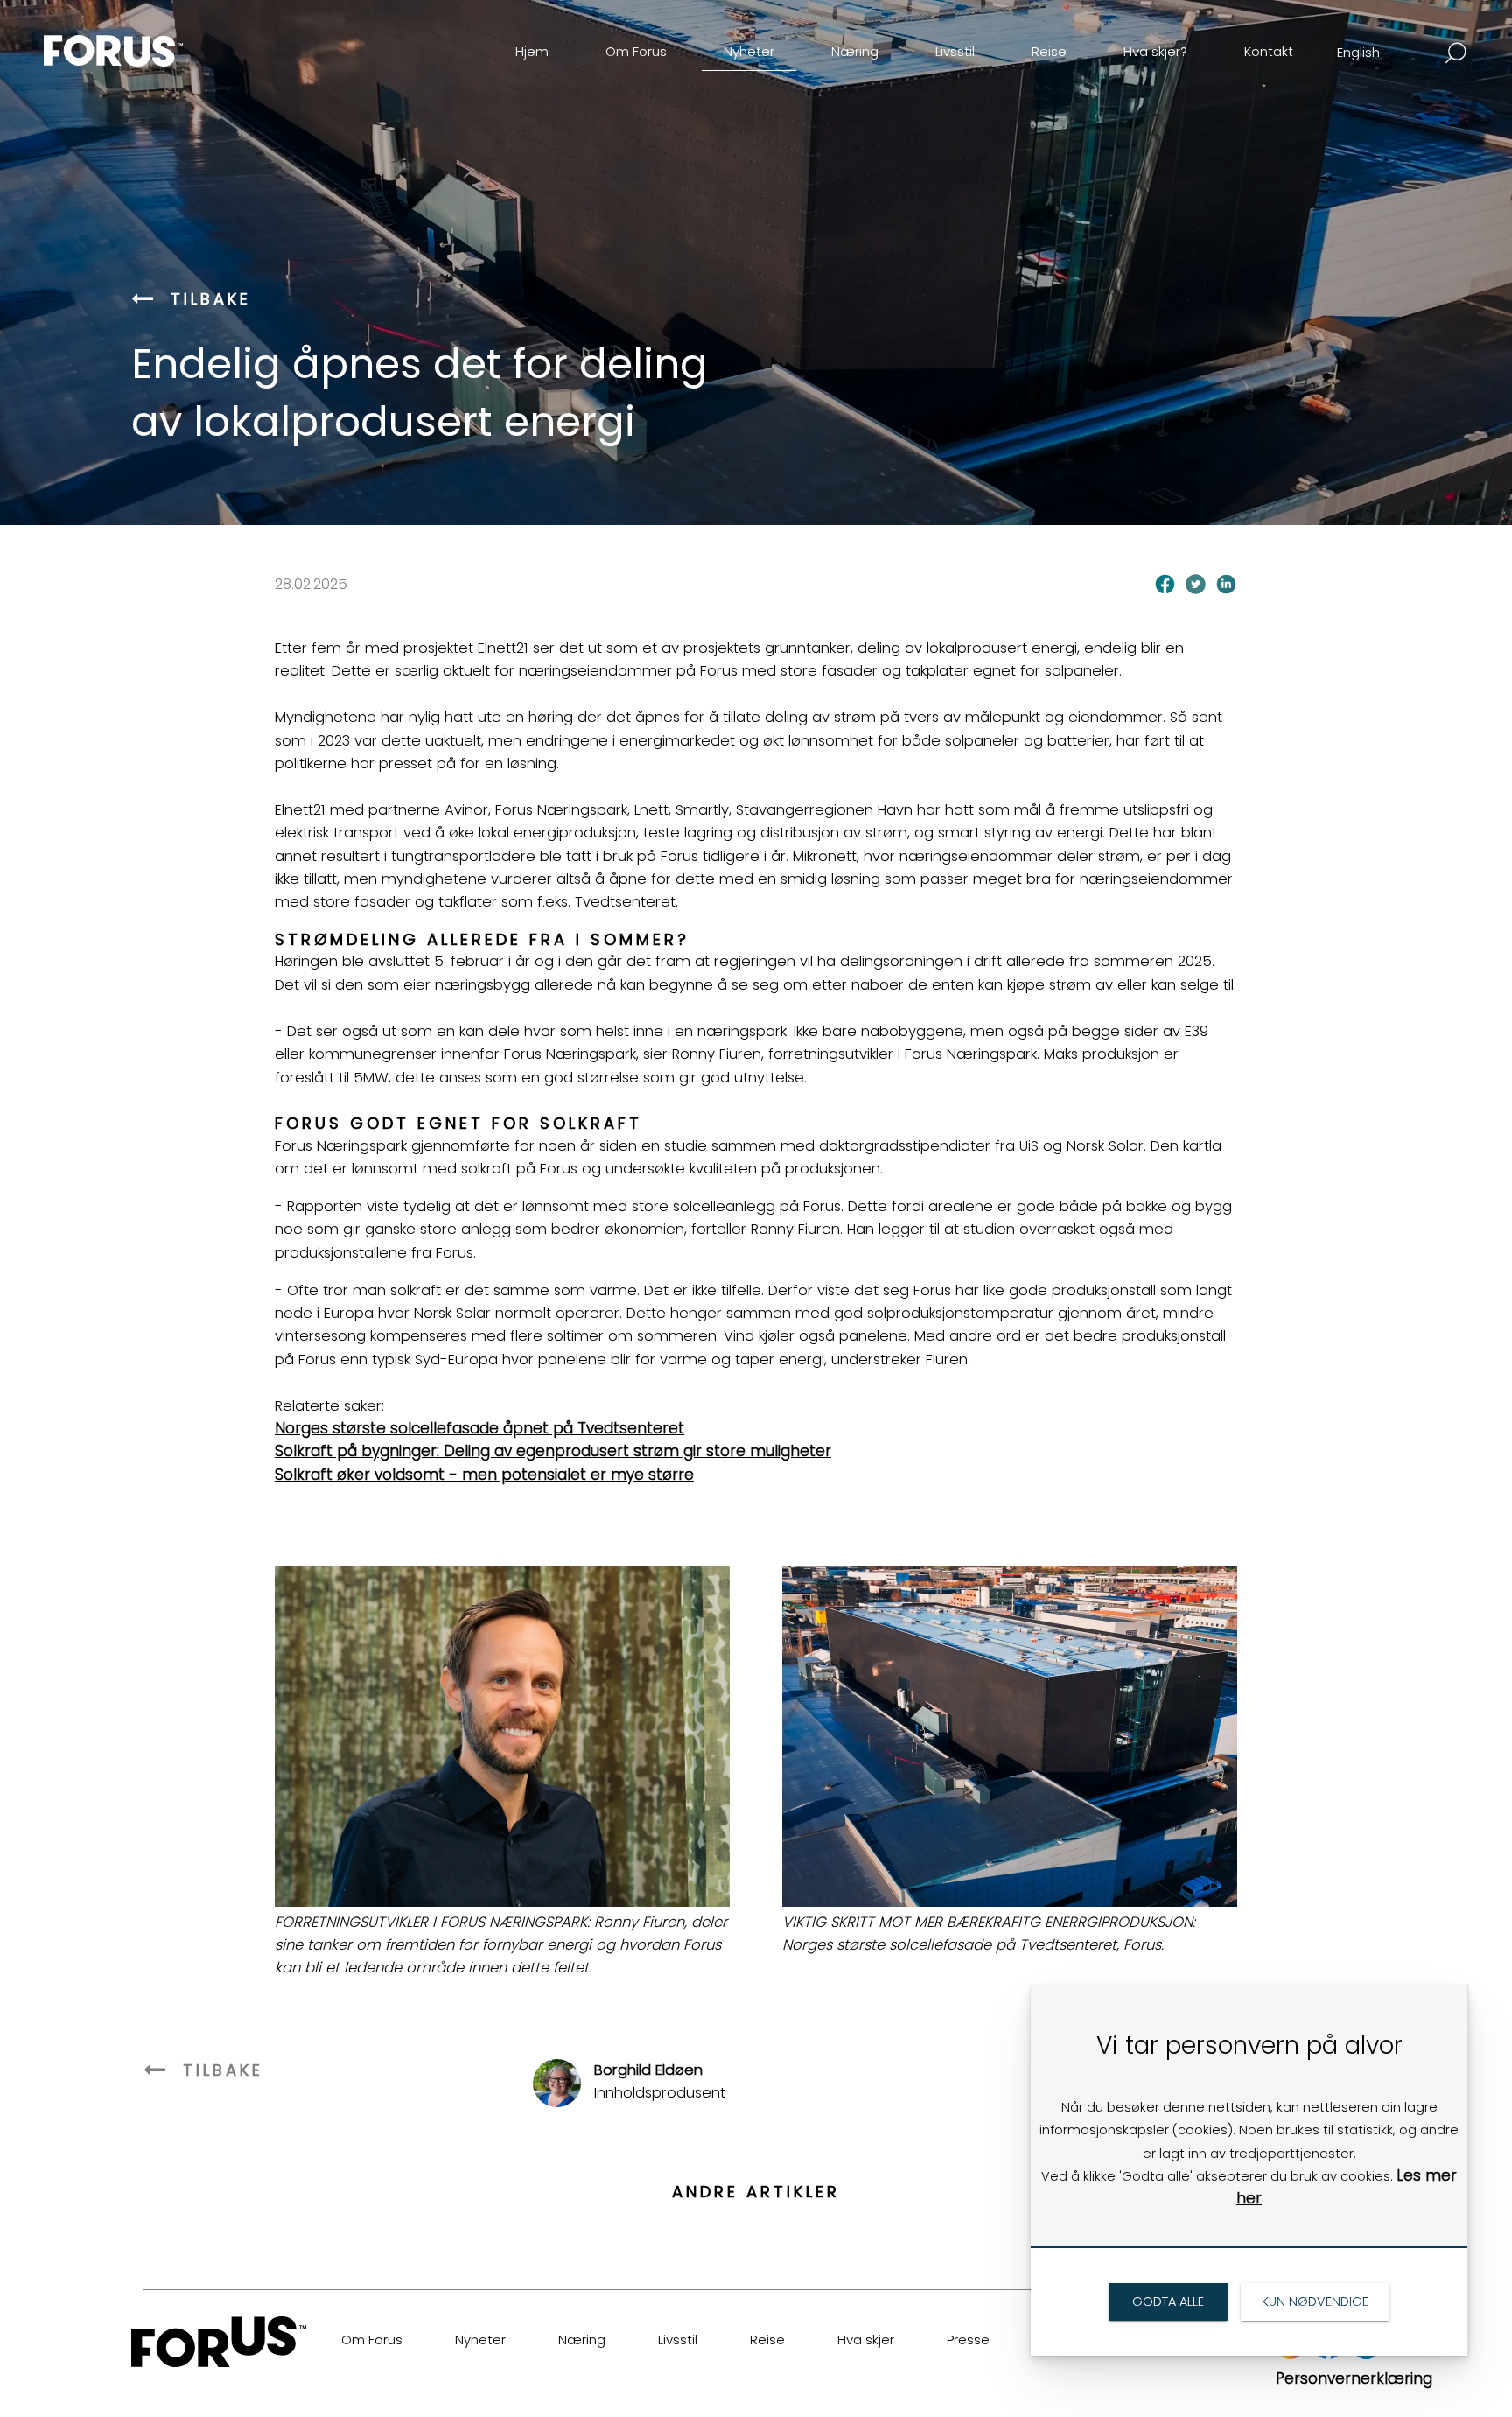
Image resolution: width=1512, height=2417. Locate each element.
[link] (143, 38)
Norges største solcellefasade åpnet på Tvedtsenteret (479, 1428)
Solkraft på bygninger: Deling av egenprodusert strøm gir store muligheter (553, 1451)
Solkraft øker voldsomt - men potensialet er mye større (484, 1475)
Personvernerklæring (1354, 2378)
